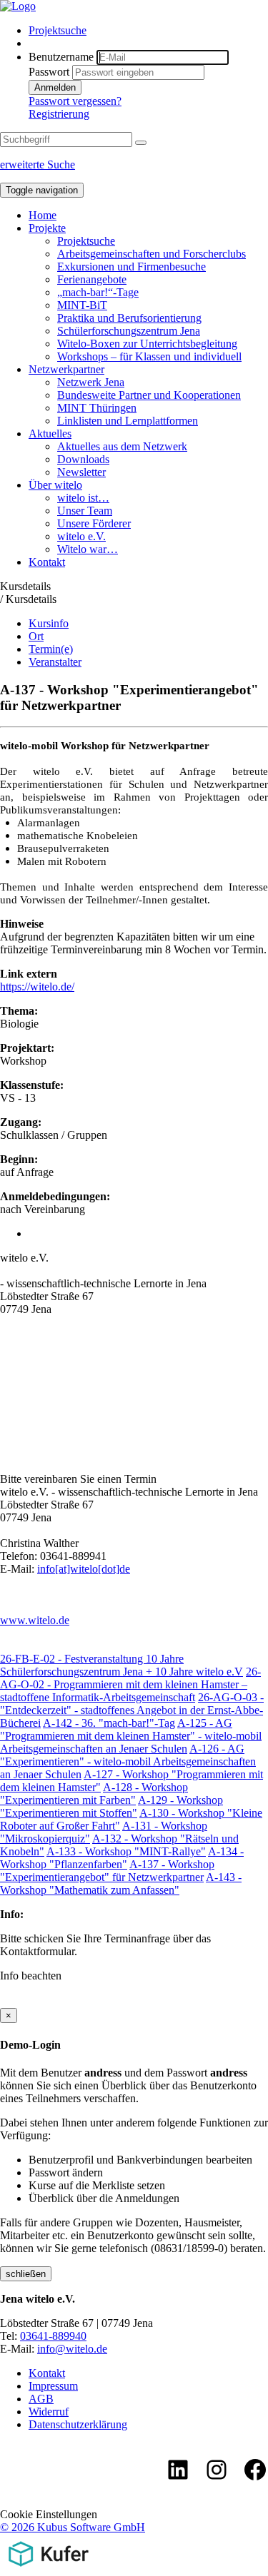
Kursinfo (49, 623)
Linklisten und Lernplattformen (128, 421)
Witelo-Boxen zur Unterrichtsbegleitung (147, 344)
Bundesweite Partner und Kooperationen (149, 395)
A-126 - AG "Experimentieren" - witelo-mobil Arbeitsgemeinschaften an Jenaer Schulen (128, 1761)
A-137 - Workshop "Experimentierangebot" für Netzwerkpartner (107, 1871)
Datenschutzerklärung (78, 2424)
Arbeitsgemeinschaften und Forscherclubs (152, 254)
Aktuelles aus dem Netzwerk (122, 446)
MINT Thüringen (97, 408)
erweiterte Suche (38, 164)
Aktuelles (50, 433)
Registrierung (59, 114)
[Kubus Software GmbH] (48, 2569)
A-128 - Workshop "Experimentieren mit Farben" (94, 1794)
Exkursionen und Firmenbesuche (131, 267)
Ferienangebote (92, 279)
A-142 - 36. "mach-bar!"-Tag (109, 1723)
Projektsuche (58, 30)
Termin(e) (51, 649)
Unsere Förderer (94, 523)
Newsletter (81, 472)
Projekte (47, 228)
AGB (41, 2399)
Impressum (53, 2386)
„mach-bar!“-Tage (98, 292)
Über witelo (55, 485)
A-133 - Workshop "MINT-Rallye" (126, 1851)
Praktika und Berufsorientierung (129, 318)
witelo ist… (83, 498)
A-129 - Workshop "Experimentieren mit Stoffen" (111, 1806)
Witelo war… (88, 549)
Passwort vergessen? (75, 101)
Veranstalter (55, 662)
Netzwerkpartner (66, 369)
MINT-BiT (82, 305)
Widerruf (49, 2412)
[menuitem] (148, 31)
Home (43, 215)
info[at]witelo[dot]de (84, 1569)
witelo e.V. (81, 536)
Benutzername (61, 57)
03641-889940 (53, 2336)
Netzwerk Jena (91, 382)
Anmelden (55, 87)
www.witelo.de (35, 1620)
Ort (36, 636)
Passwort (49, 72)
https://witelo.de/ (37, 987)
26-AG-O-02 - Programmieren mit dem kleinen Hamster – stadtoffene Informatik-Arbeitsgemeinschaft (130, 1684)
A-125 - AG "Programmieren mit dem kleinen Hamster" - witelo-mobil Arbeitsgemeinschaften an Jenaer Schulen (131, 1736)
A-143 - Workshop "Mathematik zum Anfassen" (121, 1883)
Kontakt (47, 562)
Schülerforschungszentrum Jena (129, 331)
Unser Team (85, 511)
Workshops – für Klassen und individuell (149, 356)
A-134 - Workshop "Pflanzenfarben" (122, 1858)
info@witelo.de (72, 2349)
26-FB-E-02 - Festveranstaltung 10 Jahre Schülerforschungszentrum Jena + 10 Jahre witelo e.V (121, 1665)
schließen (26, 2274)
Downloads (83, 459)
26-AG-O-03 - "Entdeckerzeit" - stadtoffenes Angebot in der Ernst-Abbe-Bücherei (132, 1710)
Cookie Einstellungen (49, 2514)
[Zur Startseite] (18, 6)
